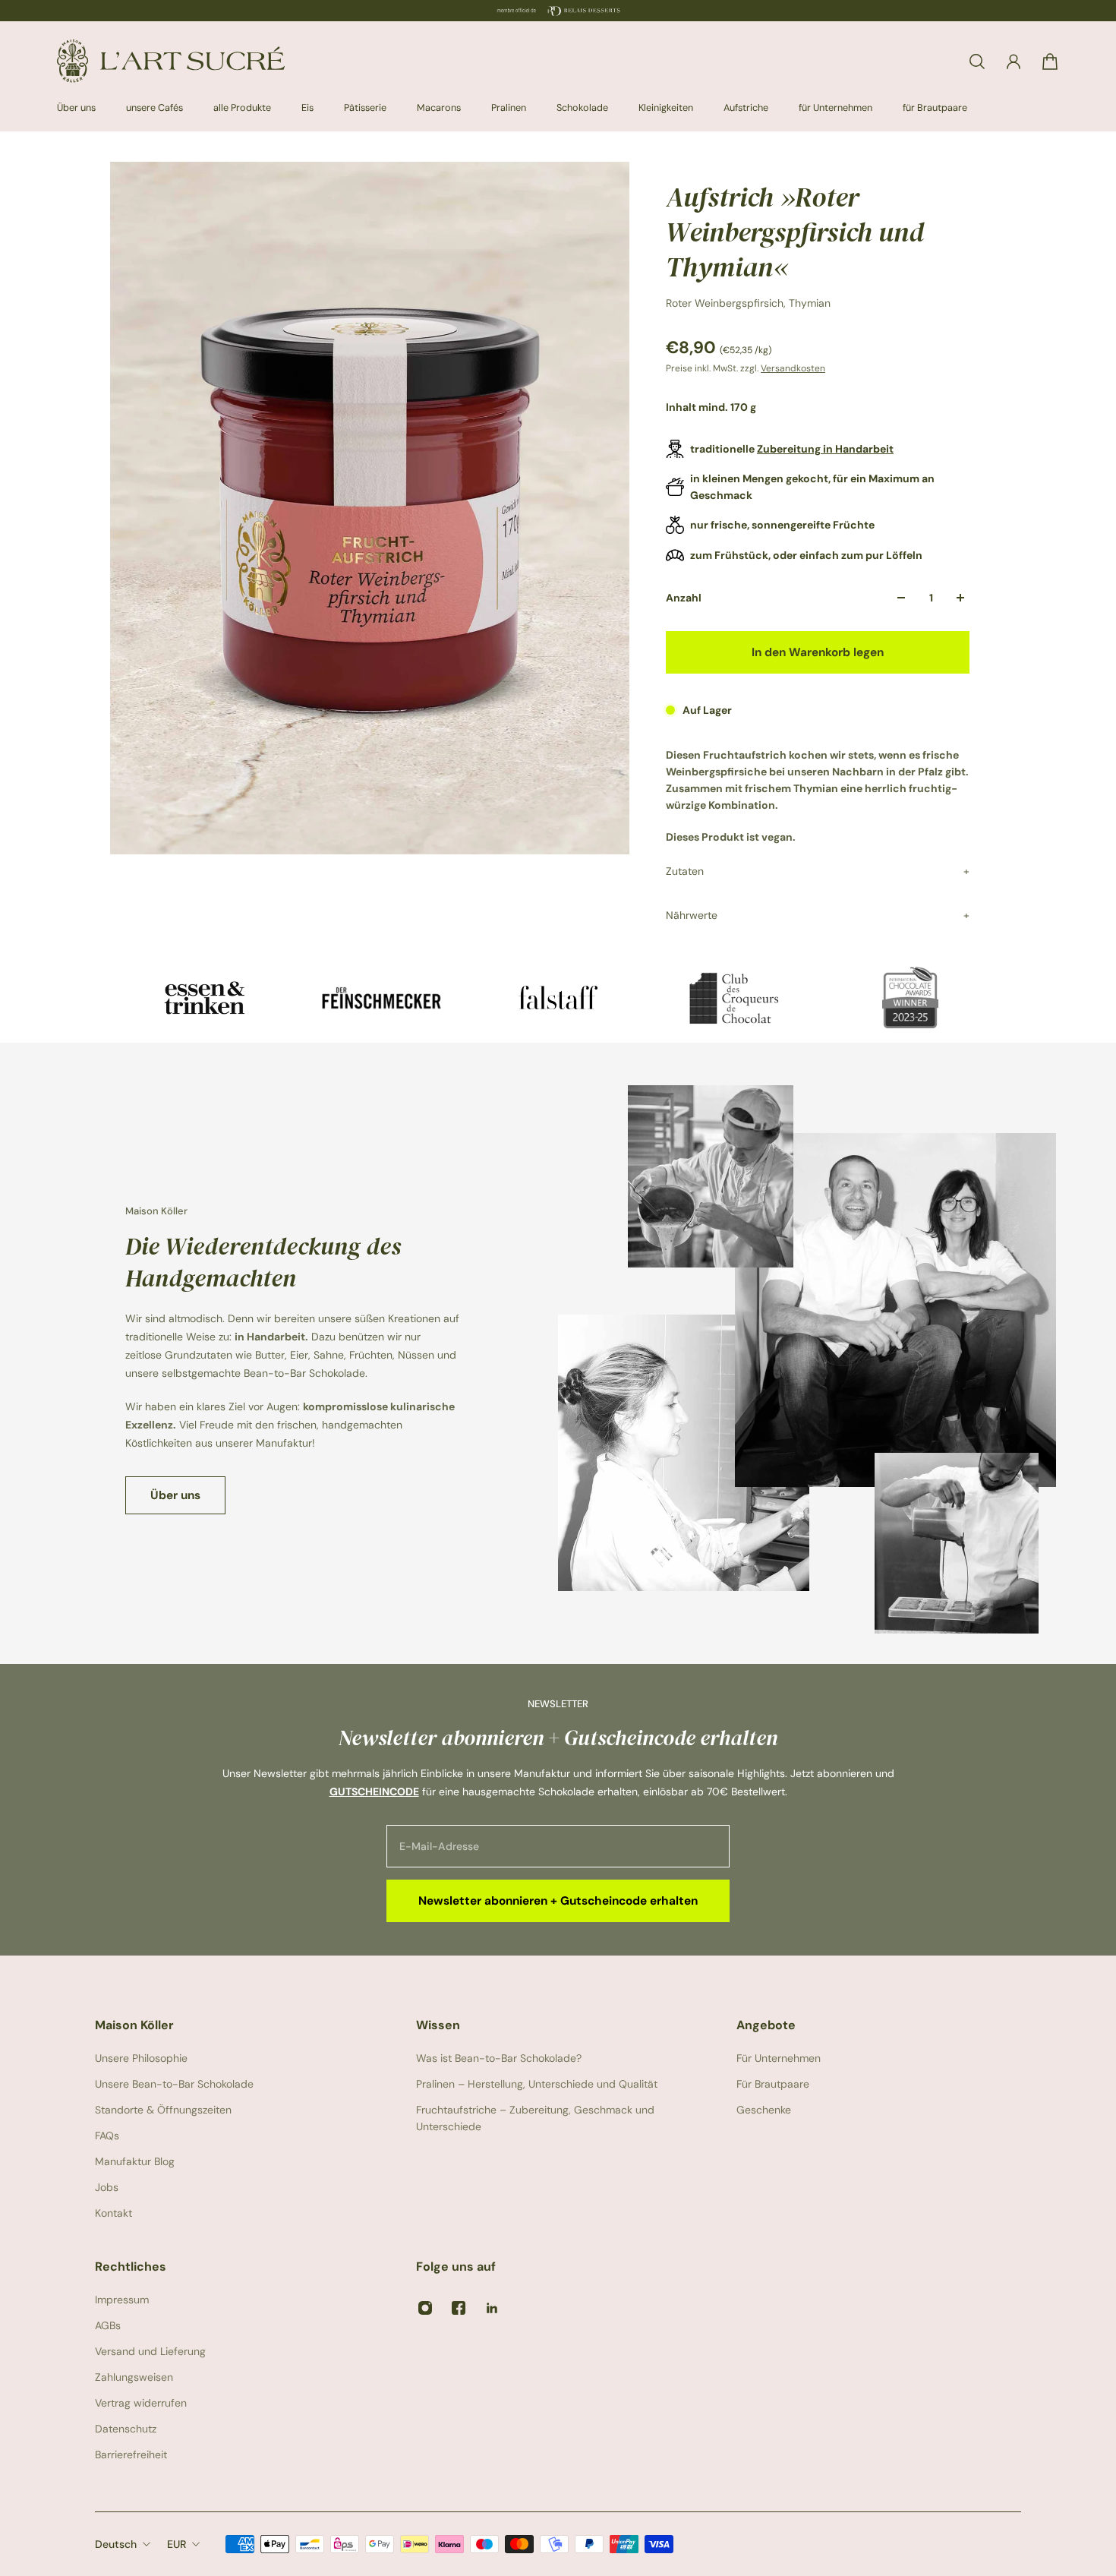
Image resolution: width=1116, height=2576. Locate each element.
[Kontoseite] (1014, 62)
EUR (177, 2544)
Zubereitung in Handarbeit (825, 449)
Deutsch (116, 2544)
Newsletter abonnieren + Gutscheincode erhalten (558, 1901)
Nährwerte (692, 915)
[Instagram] (425, 2308)
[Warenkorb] (1050, 62)
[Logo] (171, 61)
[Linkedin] (492, 2308)
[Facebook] (459, 2308)
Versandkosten (793, 368)
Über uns (175, 1495)
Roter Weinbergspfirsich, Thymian (748, 303)
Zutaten (685, 871)
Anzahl (684, 598)
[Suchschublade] (977, 62)
